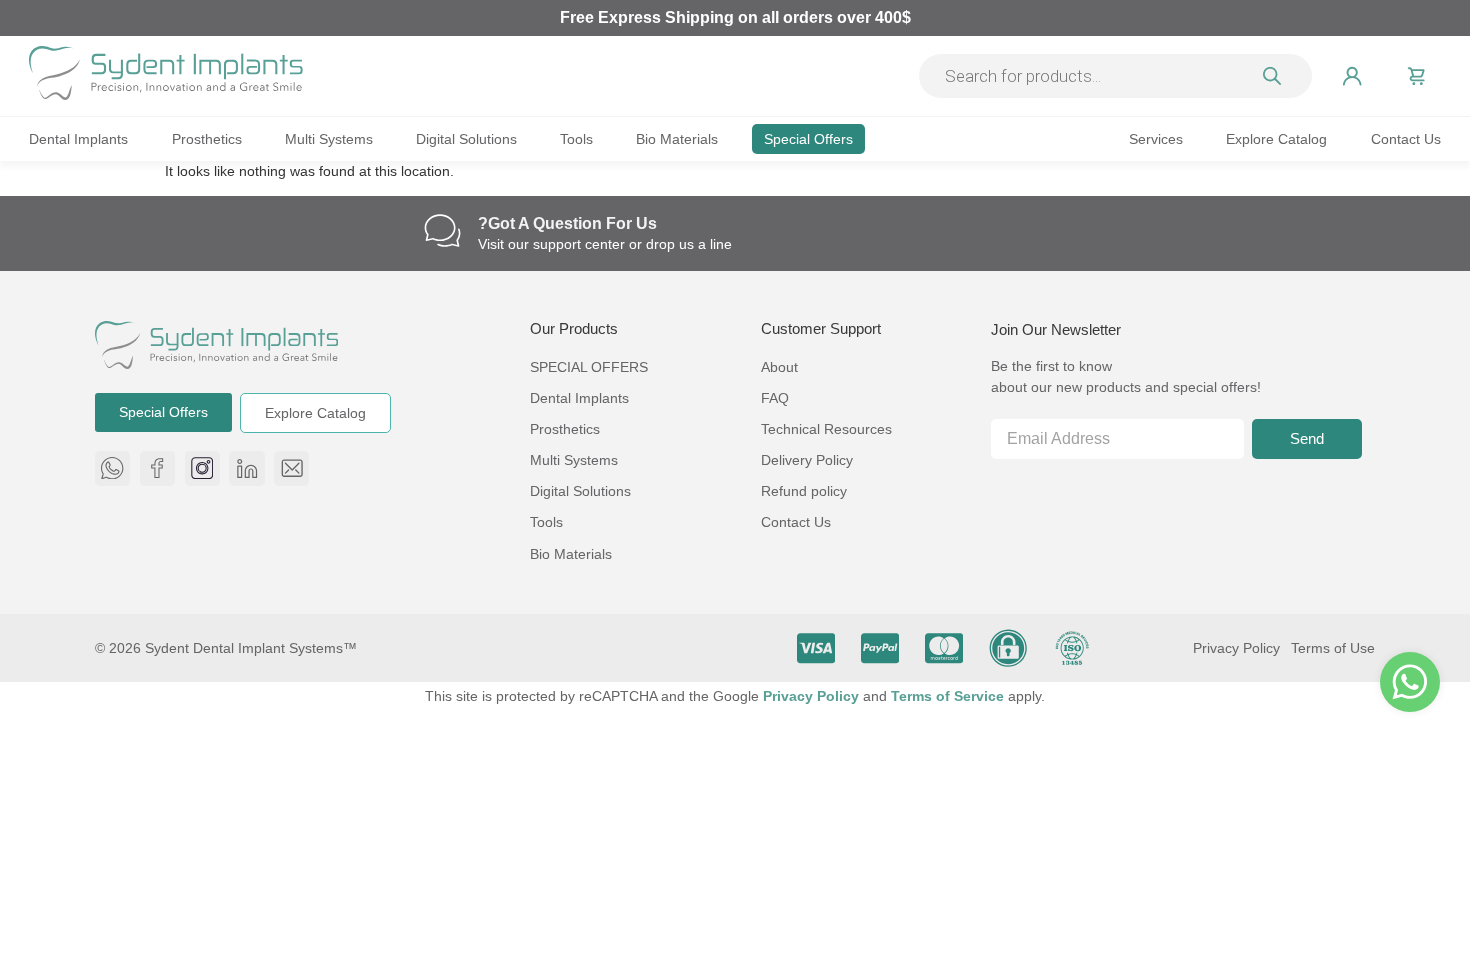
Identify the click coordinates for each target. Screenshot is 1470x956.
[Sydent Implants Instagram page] (202, 468)
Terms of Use (1333, 648)
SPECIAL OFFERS (589, 367)
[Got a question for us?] (442, 230)
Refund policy (804, 491)
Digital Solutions (466, 139)
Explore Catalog (1276, 139)
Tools (576, 139)
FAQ (775, 398)
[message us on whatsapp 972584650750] (112, 468)
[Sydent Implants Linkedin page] (246, 468)
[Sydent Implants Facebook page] (157, 468)
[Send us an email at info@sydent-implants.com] (291, 468)
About (779, 367)
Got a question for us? (567, 223)
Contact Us (1406, 139)
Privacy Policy (1236, 648)
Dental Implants (78, 139)
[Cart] (1416, 76)
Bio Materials (677, 139)
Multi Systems (329, 139)
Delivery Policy (807, 460)
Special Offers (808, 139)
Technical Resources (826, 429)
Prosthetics (207, 139)
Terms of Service (949, 696)
